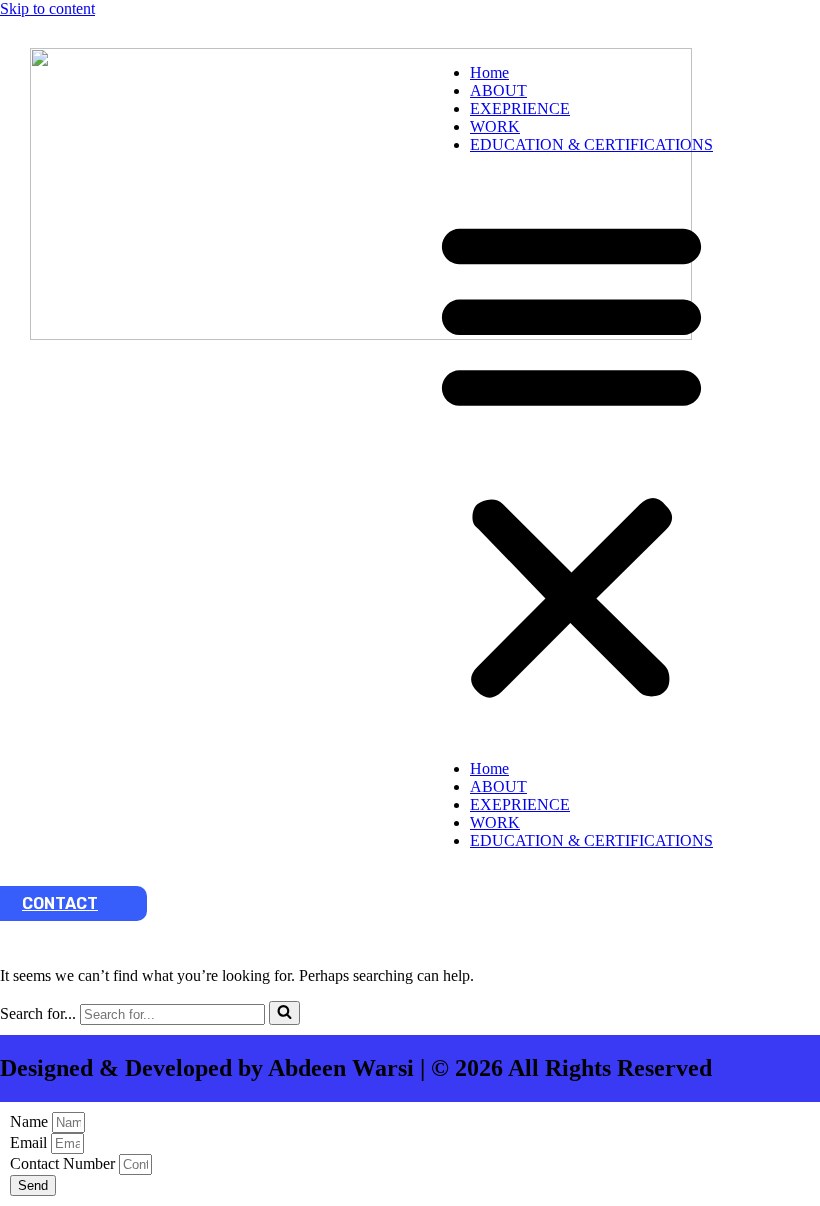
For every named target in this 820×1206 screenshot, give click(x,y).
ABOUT (498, 90)
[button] (571, 457)
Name (31, 1121)
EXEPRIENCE (520, 108)
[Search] (284, 1013)
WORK (495, 126)
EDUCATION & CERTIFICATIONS (591, 144)
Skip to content (47, 8)
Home (489, 72)
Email (30, 1142)
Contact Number (64, 1163)
